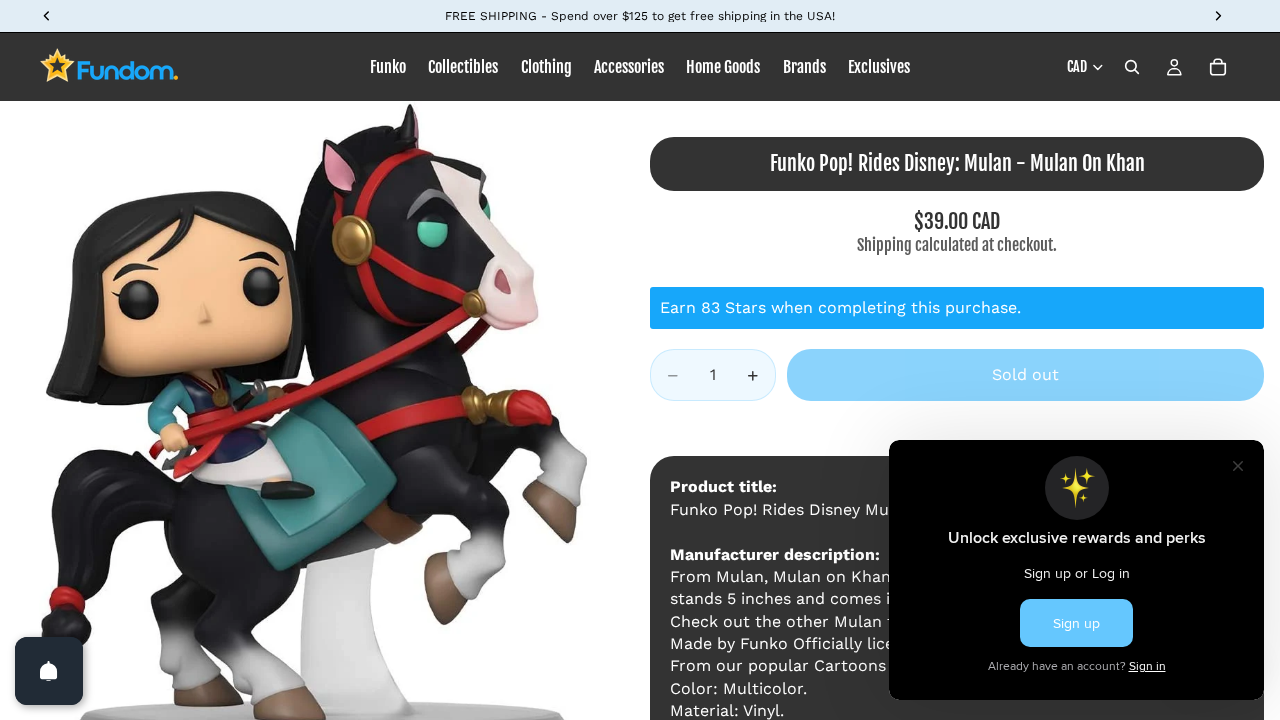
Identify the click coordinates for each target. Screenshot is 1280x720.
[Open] (49, 671)
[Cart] (1218, 67)
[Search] (1132, 67)
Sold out (1025, 374)
